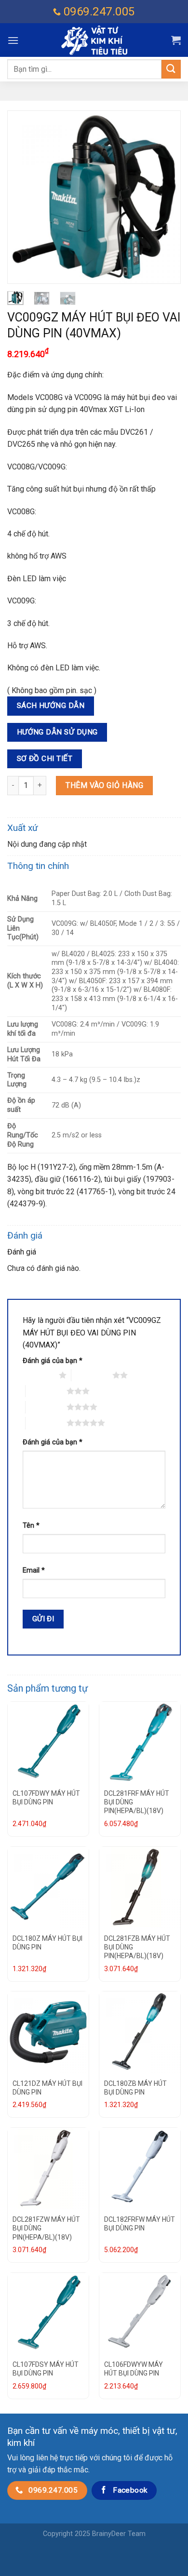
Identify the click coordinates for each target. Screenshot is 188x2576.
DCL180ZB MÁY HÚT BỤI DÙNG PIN (135, 2088)
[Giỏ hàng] (176, 40)
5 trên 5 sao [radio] (46, 1423)
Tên (31, 1526)
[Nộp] (171, 69)
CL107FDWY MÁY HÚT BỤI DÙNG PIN (46, 1798)
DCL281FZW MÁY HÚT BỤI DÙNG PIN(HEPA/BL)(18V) (46, 2228)
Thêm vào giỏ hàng (104, 785)
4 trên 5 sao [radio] (46, 1407)
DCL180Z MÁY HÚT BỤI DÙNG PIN (47, 1943)
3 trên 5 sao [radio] (46, 1391)
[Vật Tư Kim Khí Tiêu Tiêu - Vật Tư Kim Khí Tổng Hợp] (94, 40)
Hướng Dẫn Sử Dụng (57, 732)
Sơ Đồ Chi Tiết (45, 759)
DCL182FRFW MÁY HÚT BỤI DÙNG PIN (140, 2224)
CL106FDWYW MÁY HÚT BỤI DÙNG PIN (134, 2369)
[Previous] (23, 197)
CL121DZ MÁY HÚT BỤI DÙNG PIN (47, 2088)
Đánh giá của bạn (53, 1361)
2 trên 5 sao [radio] (92, 1375)
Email (34, 1570)
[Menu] (13, 40)
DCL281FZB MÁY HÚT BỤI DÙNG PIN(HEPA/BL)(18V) (137, 1947)
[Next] (165, 197)
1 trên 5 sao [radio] (38, 1375)
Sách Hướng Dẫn (51, 706)
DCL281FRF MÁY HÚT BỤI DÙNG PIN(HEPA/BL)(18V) (137, 1802)
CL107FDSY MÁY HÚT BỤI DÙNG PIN (46, 2369)
